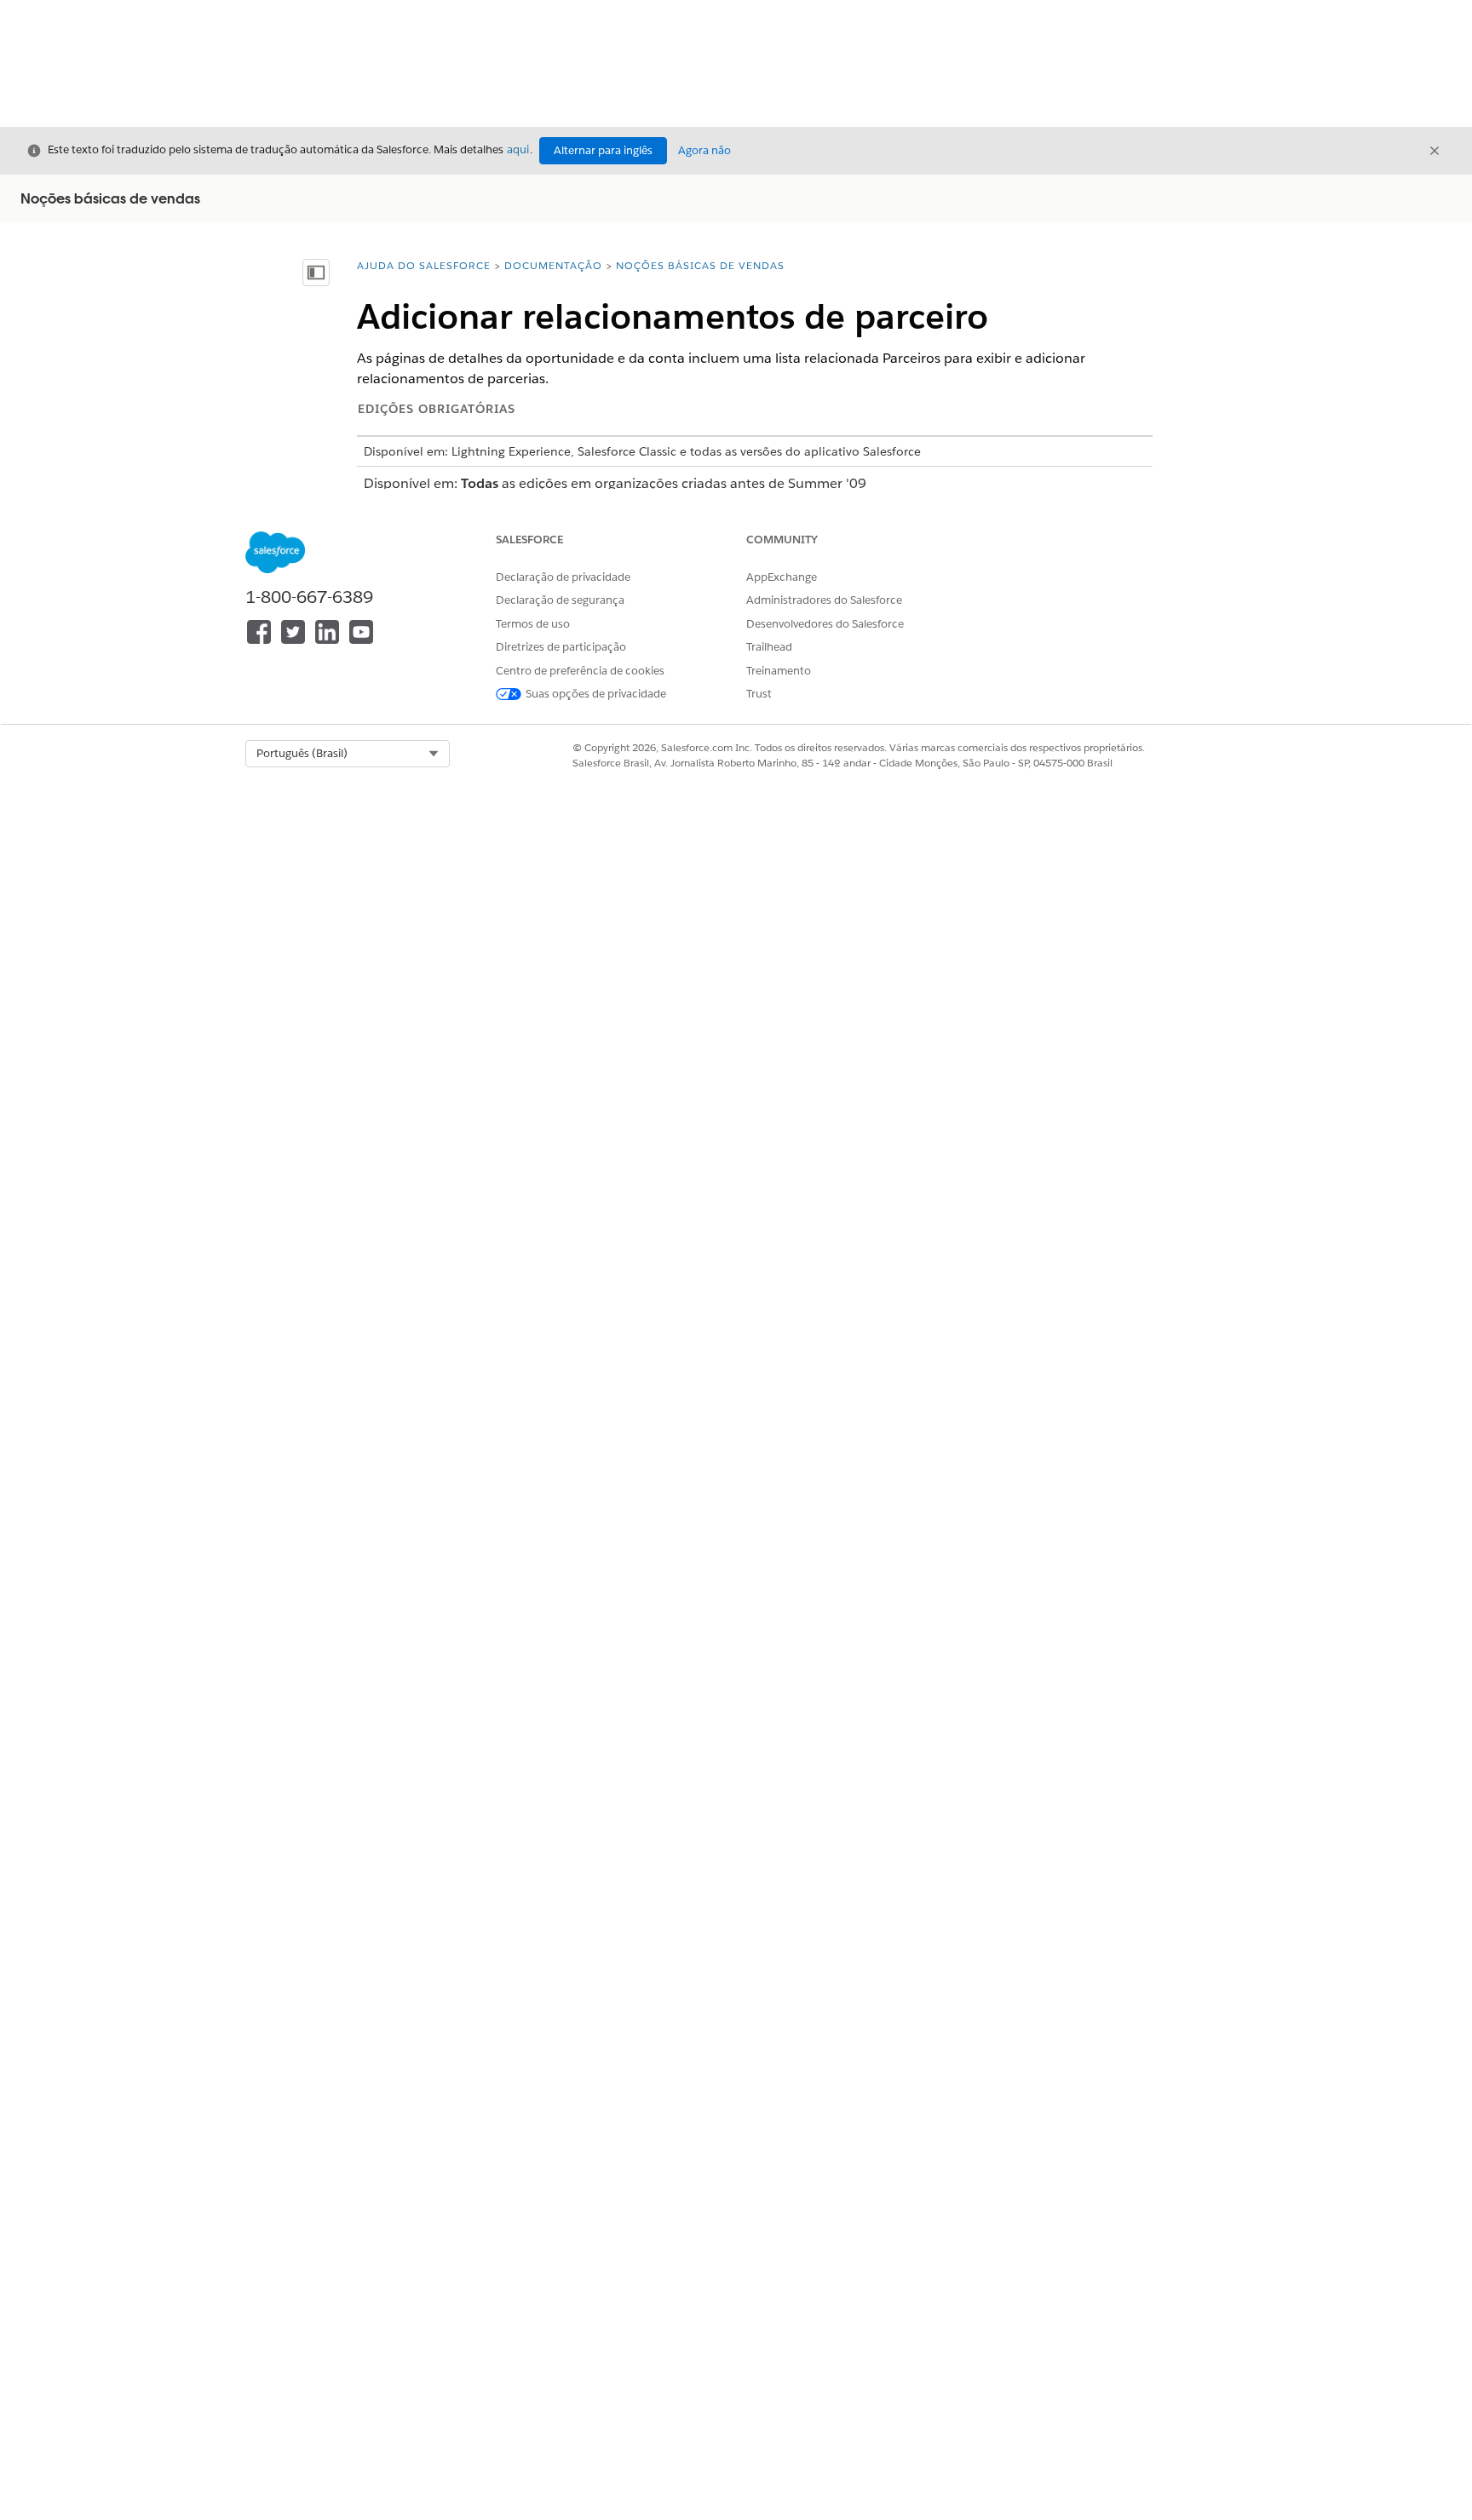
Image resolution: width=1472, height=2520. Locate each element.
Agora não (704, 150)
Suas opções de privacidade (596, 694)
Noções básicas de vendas (700, 265)
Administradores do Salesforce (824, 600)
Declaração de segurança (560, 600)
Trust (759, 694)
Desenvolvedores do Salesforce (825, 624)
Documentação (553, 265)
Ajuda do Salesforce (424, 265)
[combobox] (348, 754)
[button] (348, 754)
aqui (518, 149)
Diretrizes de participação (561, 647)
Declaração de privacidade (563, 577)
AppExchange (782, 577)
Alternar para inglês (603, 150)
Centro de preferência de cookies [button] (580, 671)
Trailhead (769, 647)
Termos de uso (533, 624)
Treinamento (779, 671)
